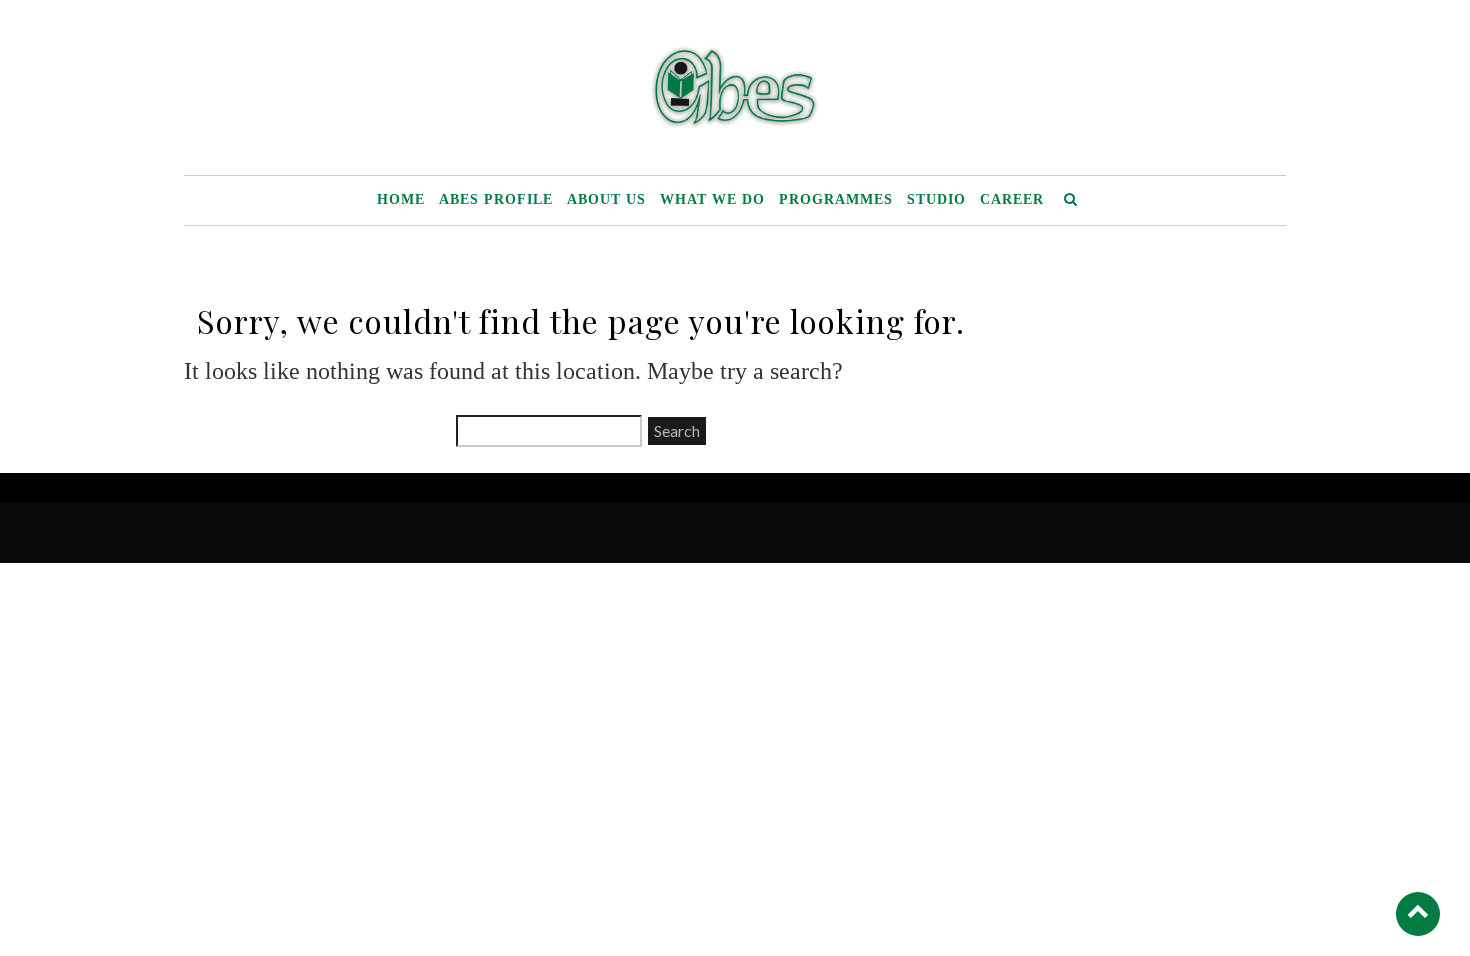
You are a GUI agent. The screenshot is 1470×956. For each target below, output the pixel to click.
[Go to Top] (1418, 913)
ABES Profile (496, 199)
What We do (712, 199)
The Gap (815, 532)
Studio (936, 199)
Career (1012, 199)
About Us (606, 199)
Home (401, 199)
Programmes (836, 199)
